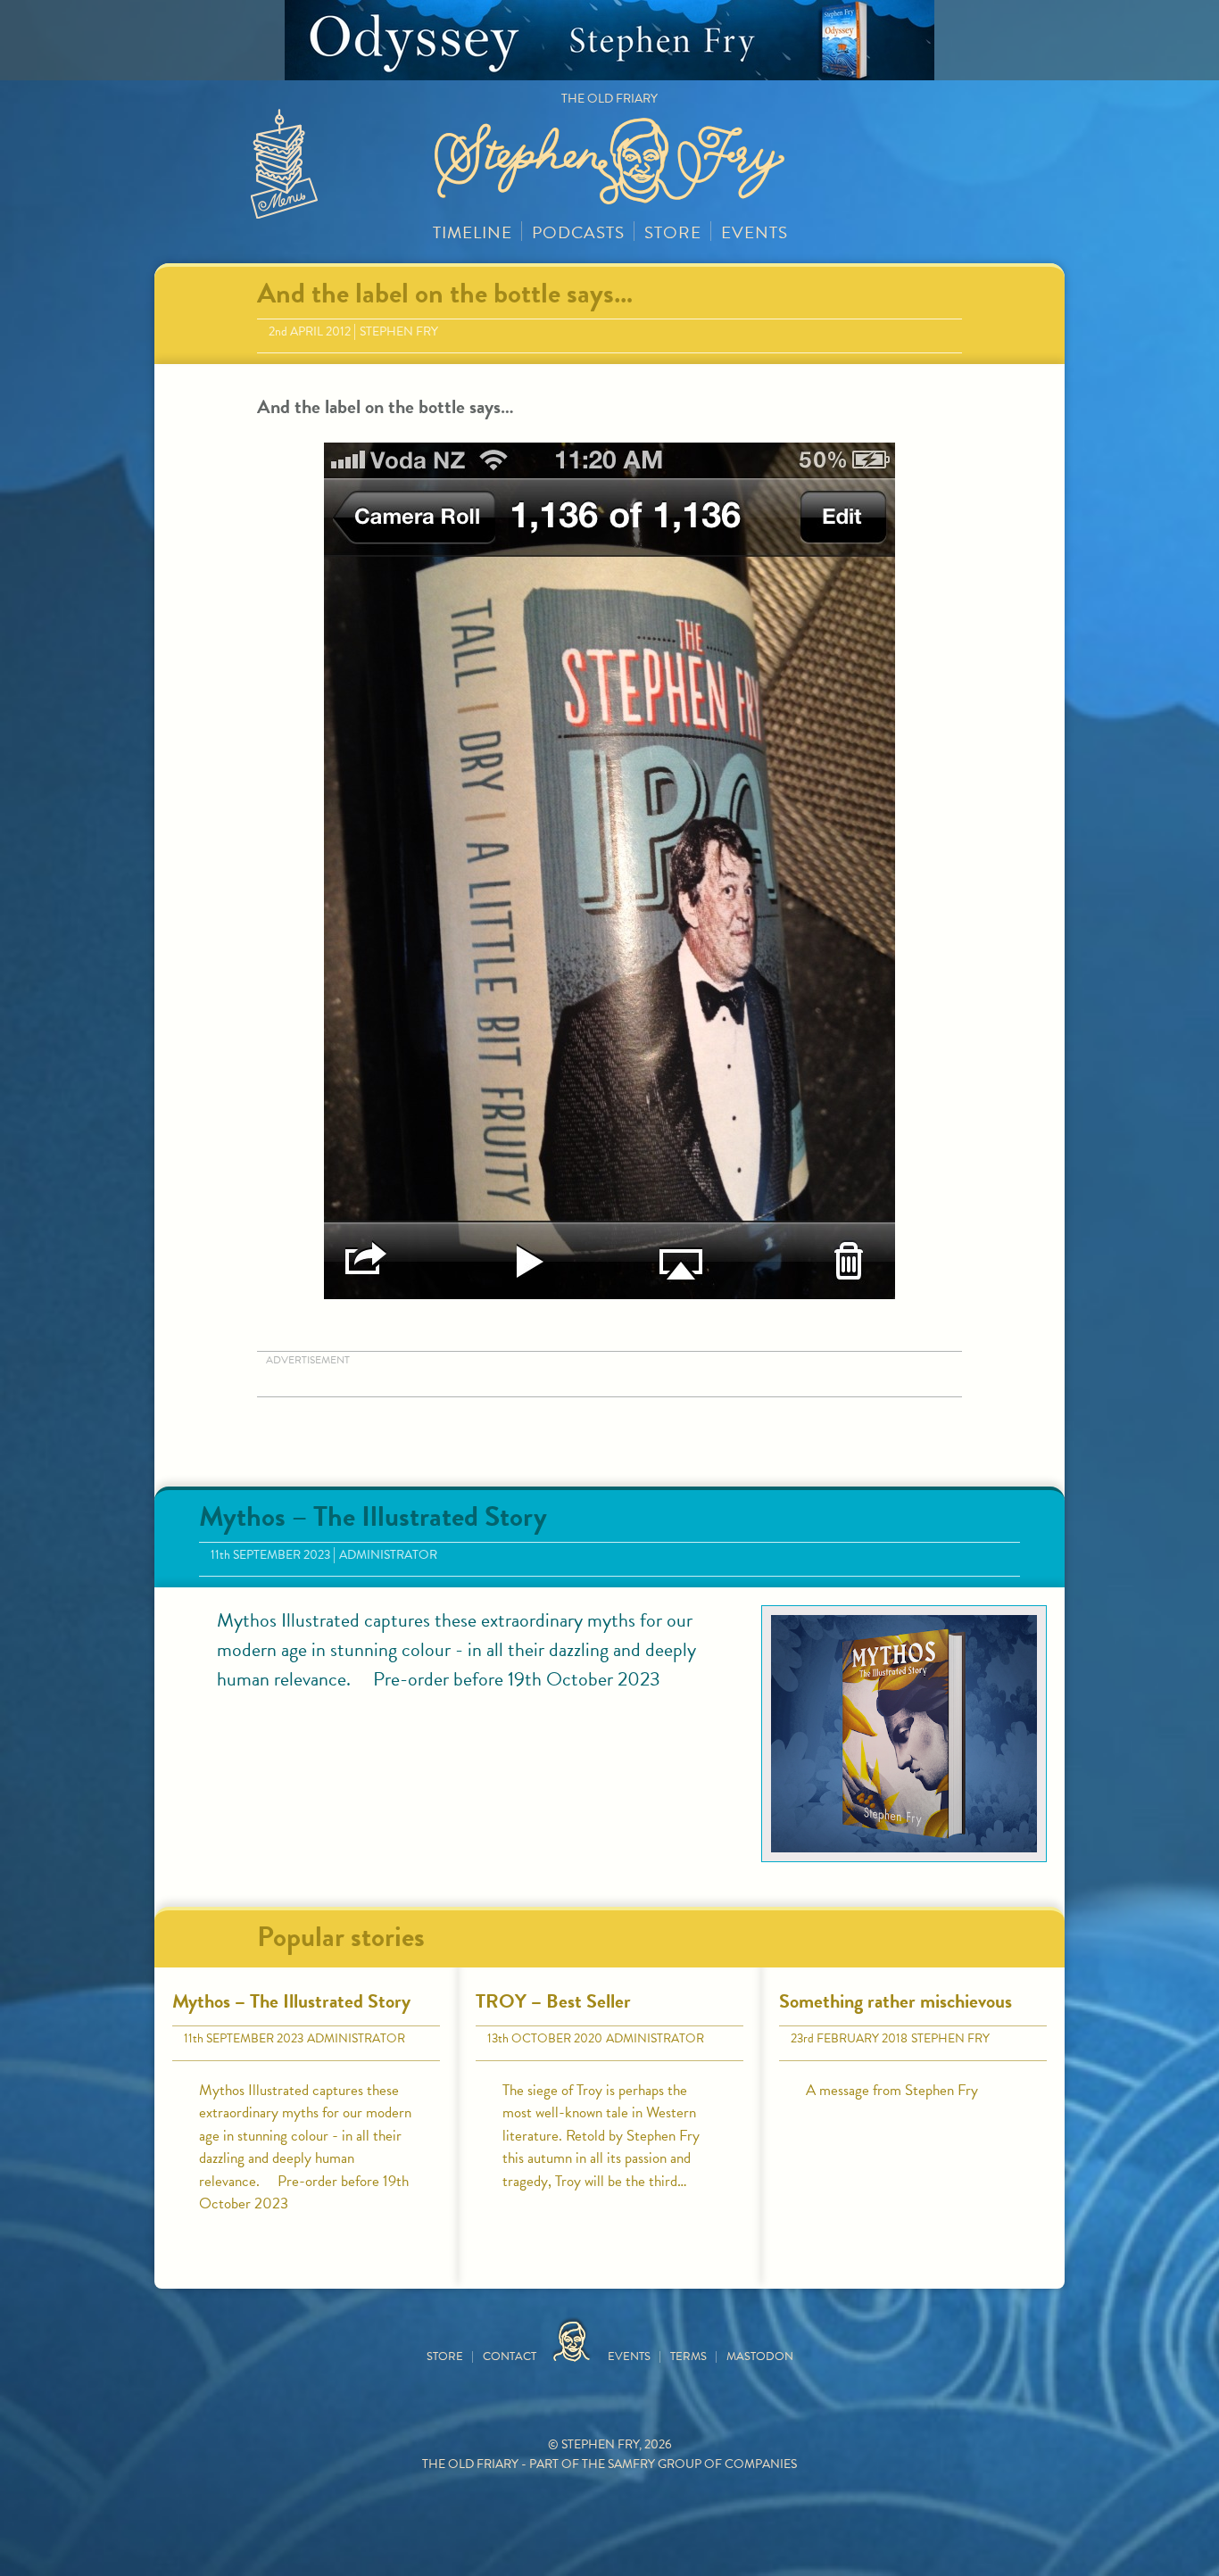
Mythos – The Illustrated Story (373, 1516)
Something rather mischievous (896, 2001)
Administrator (388, 1555)
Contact (510, 2357)
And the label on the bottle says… (445, 293)
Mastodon (760, 2357)
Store (673, 232)
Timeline (473, 232)
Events (755, 232)
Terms (688, 2357)
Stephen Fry (399, 331)
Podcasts (578, 232)
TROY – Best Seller (553, 2001)
